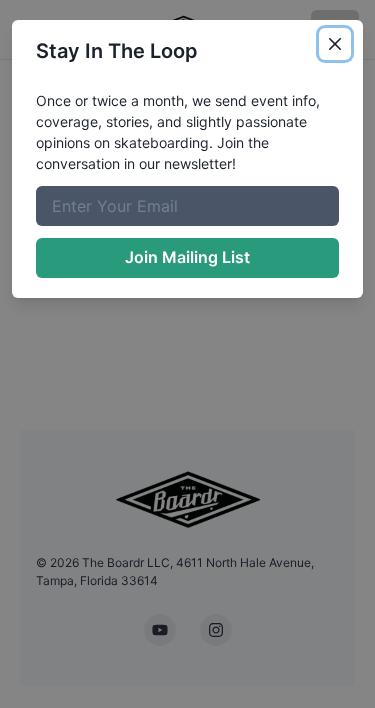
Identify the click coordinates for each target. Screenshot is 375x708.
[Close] (335, 44)
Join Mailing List (187, 257)
